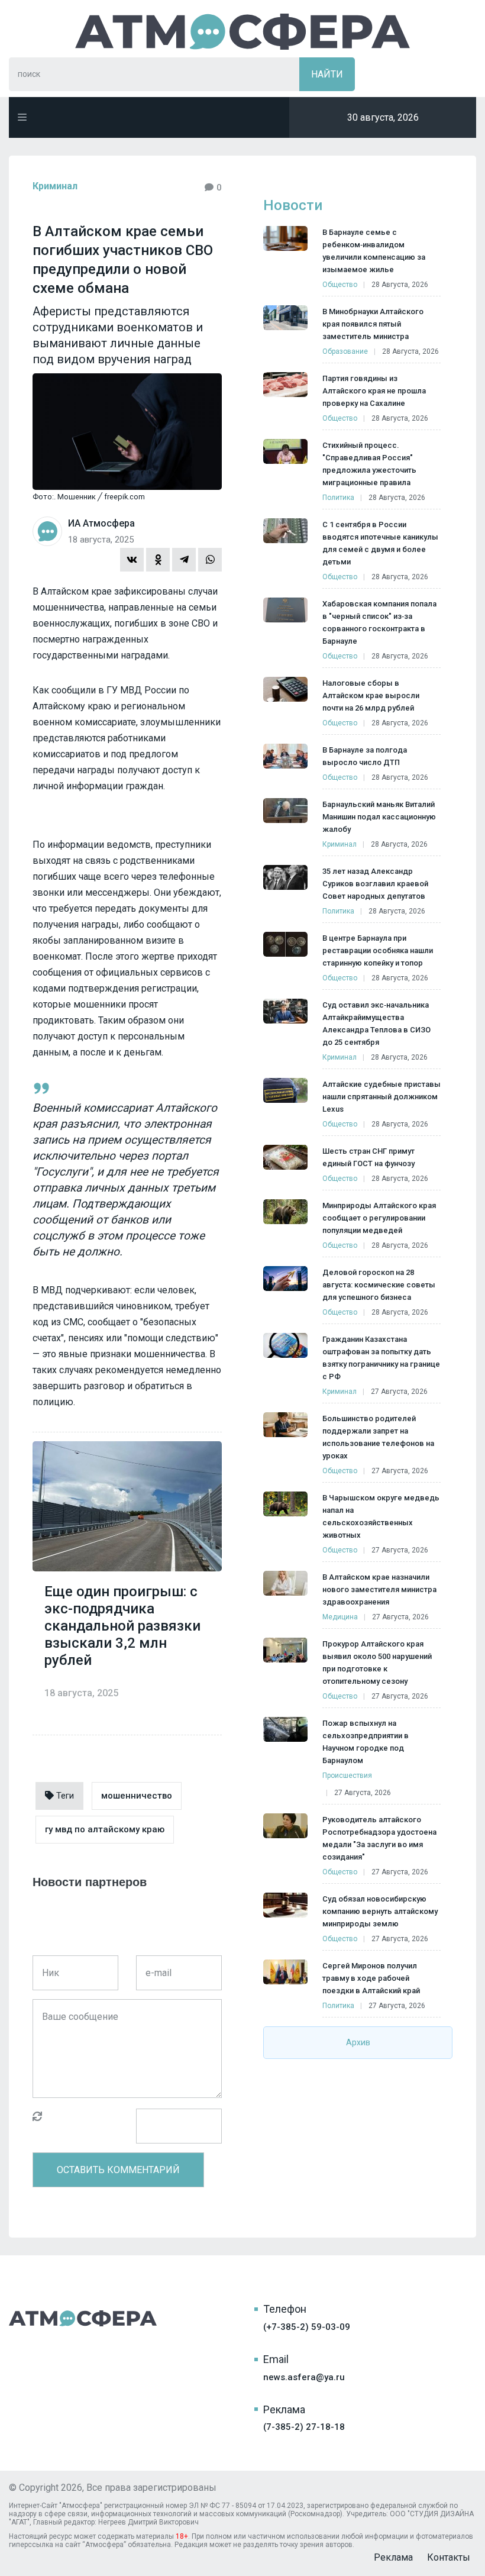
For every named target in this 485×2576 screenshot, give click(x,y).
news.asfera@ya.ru (304, 2377)
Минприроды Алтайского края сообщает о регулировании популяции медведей (379, 1218)
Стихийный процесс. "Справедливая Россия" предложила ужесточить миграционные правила (369, 464)
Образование (345, 351)
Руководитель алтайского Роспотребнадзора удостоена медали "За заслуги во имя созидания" (379, 1838)
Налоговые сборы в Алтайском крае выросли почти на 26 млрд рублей (371, 695)
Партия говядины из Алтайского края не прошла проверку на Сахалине (374, 391)
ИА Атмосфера (242, 32)
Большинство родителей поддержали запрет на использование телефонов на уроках (378, 1437)
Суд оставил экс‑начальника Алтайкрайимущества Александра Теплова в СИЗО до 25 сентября (376, 1024)
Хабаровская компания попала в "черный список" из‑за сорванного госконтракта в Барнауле (379, 622)
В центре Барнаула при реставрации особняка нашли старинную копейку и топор (378, 950)
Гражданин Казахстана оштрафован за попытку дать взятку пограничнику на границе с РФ (381, 1358)
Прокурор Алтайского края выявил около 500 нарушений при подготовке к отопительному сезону (377, 1663)
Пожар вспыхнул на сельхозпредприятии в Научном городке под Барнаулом (366, 1742)
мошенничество (137, 1796)
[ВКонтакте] (132, 560)
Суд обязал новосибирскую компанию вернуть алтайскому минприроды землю (380, 1911)
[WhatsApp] (210, 560)
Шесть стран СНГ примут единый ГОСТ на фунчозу (368, 1157)
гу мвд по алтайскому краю (105, 1829)
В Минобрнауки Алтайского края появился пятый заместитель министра (373, 324)
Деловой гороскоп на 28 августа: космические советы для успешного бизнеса (379, 1285)
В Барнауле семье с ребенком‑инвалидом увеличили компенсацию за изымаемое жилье (374, 251)
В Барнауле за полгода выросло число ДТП (365, 756)
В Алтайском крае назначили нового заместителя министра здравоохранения (379, 1589)
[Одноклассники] (158, 560)
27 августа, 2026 (399, 1392)
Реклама (393, 2557)
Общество (340, 285)
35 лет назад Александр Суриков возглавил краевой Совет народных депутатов (375, 884)
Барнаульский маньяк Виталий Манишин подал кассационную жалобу (379, 817)
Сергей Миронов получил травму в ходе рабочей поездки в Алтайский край (371, 1978)
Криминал (55, 186)
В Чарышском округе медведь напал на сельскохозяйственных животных (381, 1516)
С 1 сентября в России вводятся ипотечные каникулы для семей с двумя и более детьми (380, 543)
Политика (338, 498)
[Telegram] (184, 560)
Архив (358, 2042)
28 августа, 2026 (400, 285)
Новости (293, 205)
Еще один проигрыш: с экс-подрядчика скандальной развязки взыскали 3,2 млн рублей (122, 1626)
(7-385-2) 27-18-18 (304, 2427)
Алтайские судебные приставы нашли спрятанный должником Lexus (381, 1097)
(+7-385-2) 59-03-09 (307, 2327)
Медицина (340, 1617)
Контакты (449, 2557)
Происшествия (347, 1776)
